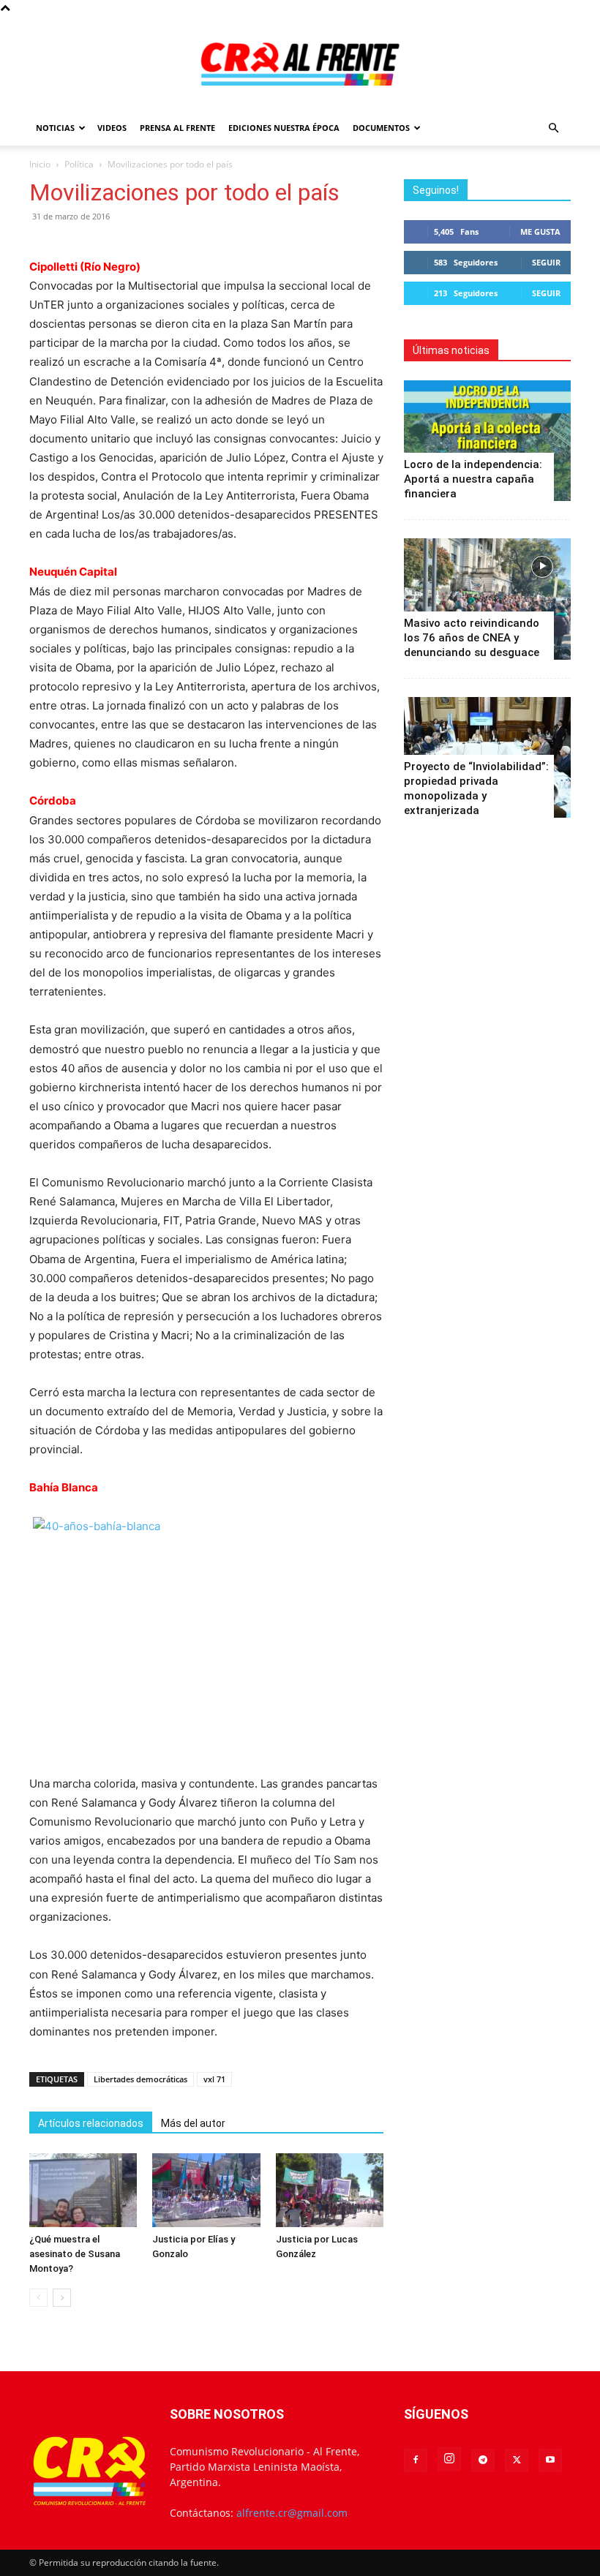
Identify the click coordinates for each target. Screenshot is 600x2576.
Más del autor (193, 2123)
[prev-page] (38, 2298)
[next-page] (62, 2298)
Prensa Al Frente (177, 128)
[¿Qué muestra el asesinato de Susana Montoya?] (83, 2190)
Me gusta (540, 231)
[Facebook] (416, 2460)
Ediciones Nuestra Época (284, 128)
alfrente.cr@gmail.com (292, 2513)
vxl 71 (214, 2079)
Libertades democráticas (140, 2079)
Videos (112, 128)
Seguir (546, 262)
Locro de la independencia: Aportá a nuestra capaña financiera (473, 479)
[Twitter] (517, 2460)
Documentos (381, 128)
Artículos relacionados (91, 2123)
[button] (553, 128)
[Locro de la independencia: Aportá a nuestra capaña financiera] (487, 441)
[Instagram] (449, 2459)
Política (79, 164)
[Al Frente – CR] (300, 64)
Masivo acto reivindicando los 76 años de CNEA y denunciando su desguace (472, 638)
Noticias (55, 128)
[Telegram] (483, 2460)
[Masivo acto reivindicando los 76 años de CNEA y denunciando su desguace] (487, 599)
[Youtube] (550, 2460)
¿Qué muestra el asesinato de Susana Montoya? (75, 2254)
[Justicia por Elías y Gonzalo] (206, 2190)
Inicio (40, 164)
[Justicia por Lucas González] (330, 2190)
